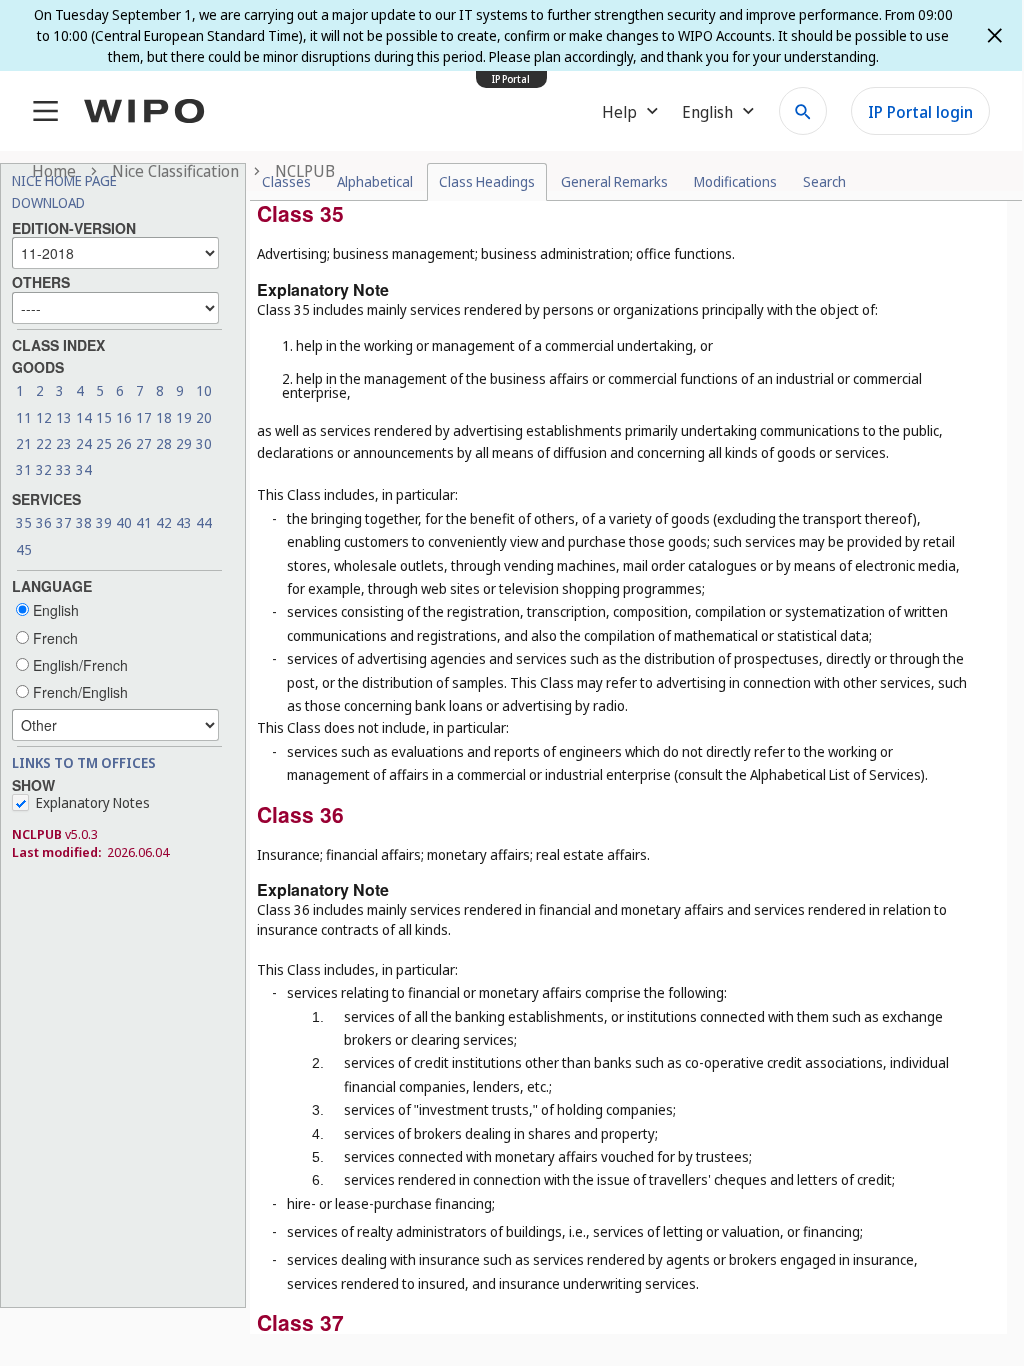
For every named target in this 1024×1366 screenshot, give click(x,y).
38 (84, 522)
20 (204, 417)
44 (204, 522)
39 (104, 522)
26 (124, 443)
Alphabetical (375, 181)
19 (184, 417)
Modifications (735, 181)
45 (24, 549)
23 (64, 443)
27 (144, 443)
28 (164, 443)
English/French (78, 665)
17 (144, 417)
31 (24, 469)
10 (204, 390)
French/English (78, 692)
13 (64, 417)
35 (24, 522)
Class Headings (487, 181)
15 (104, 417)
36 (44, 522)
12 (44, 417)
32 (44, 469)
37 (64, 522)
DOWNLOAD (48, 202)
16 (124, 417)
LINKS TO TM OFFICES (84, 762)
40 (124, 522)
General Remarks (614, 181)
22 (44, 443)
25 (104, 443)
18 (164, 417)
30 (204, 443)
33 (64, 469)
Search (824, 181)
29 (184, 443)
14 (84, 417)
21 (24, 443)
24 (84, 443)
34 (84, 469)
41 (144, 522)
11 (24, 417)
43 (184, 522)
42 (164, 522)
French (53, 638)
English (54, 610)
